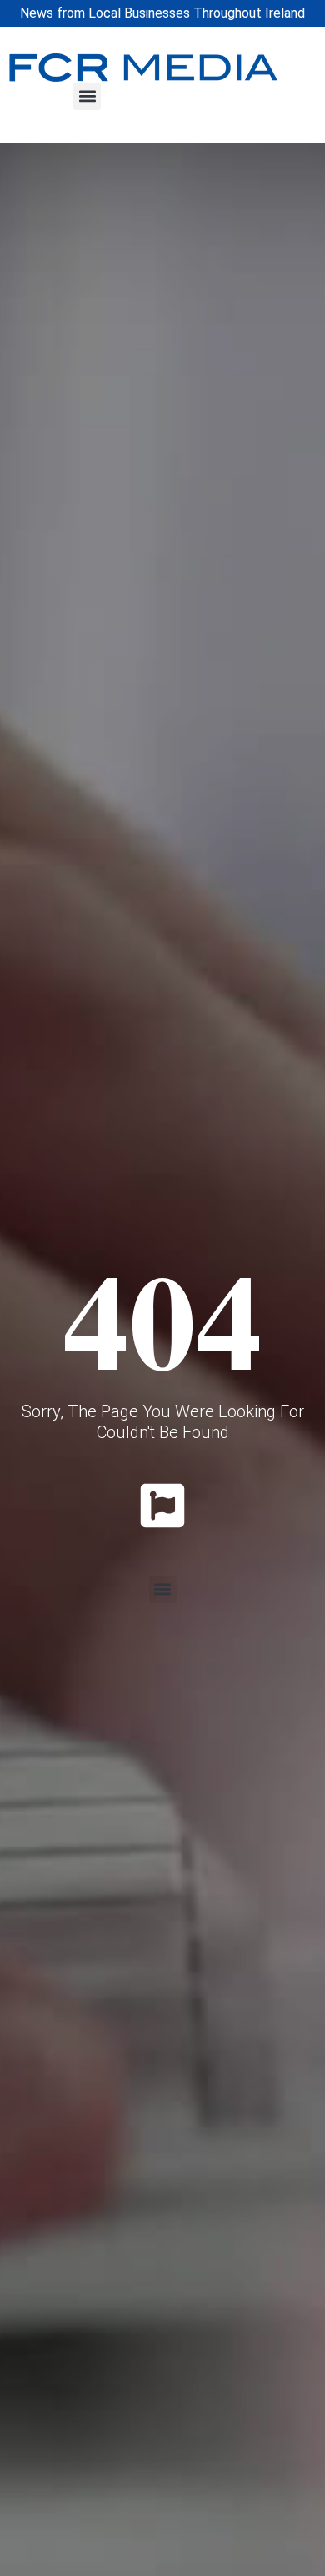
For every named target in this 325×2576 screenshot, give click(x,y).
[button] (87, 96)
